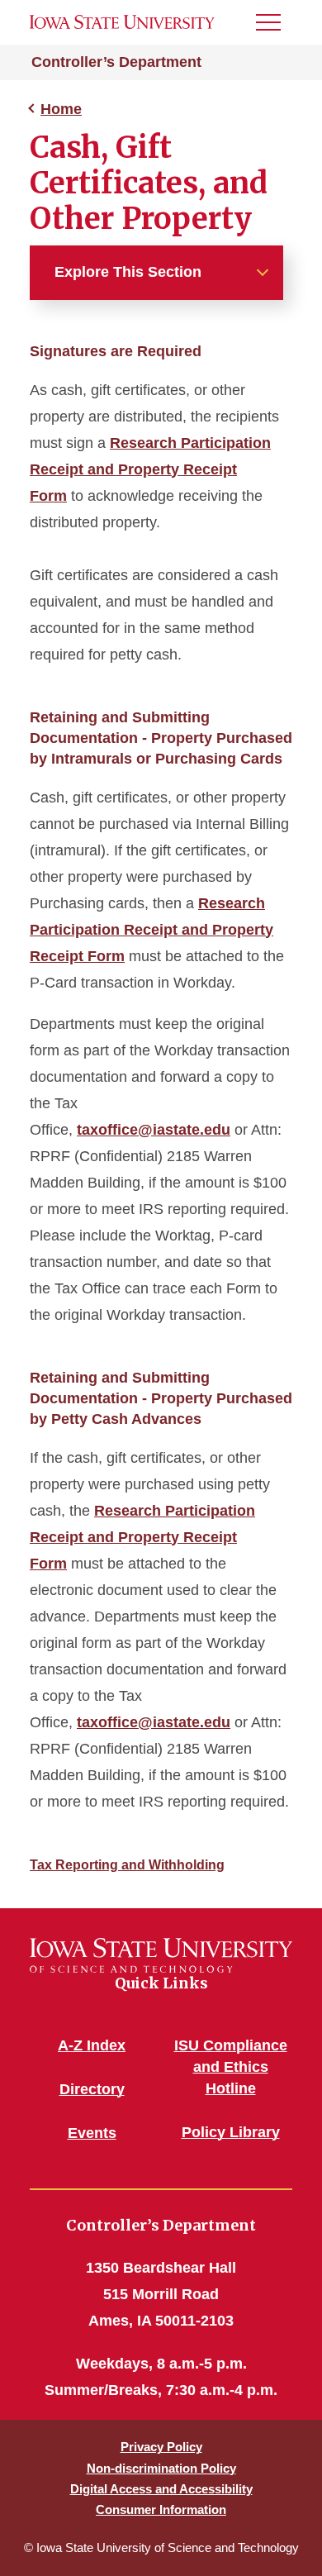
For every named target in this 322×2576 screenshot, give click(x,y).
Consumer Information (161, 2509)
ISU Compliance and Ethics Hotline (231, 2067)
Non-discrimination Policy (161, 2468)
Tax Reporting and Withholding (127, 1865)
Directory (92, 2089)
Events (92, 2133)
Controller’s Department (116, 62)
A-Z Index (92, 2045)
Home (61, 109)
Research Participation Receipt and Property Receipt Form (150, 469)
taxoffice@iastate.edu (154, 1130)
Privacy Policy (161, 2447)
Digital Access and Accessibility (161, 2489)
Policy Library (231, 2132)
